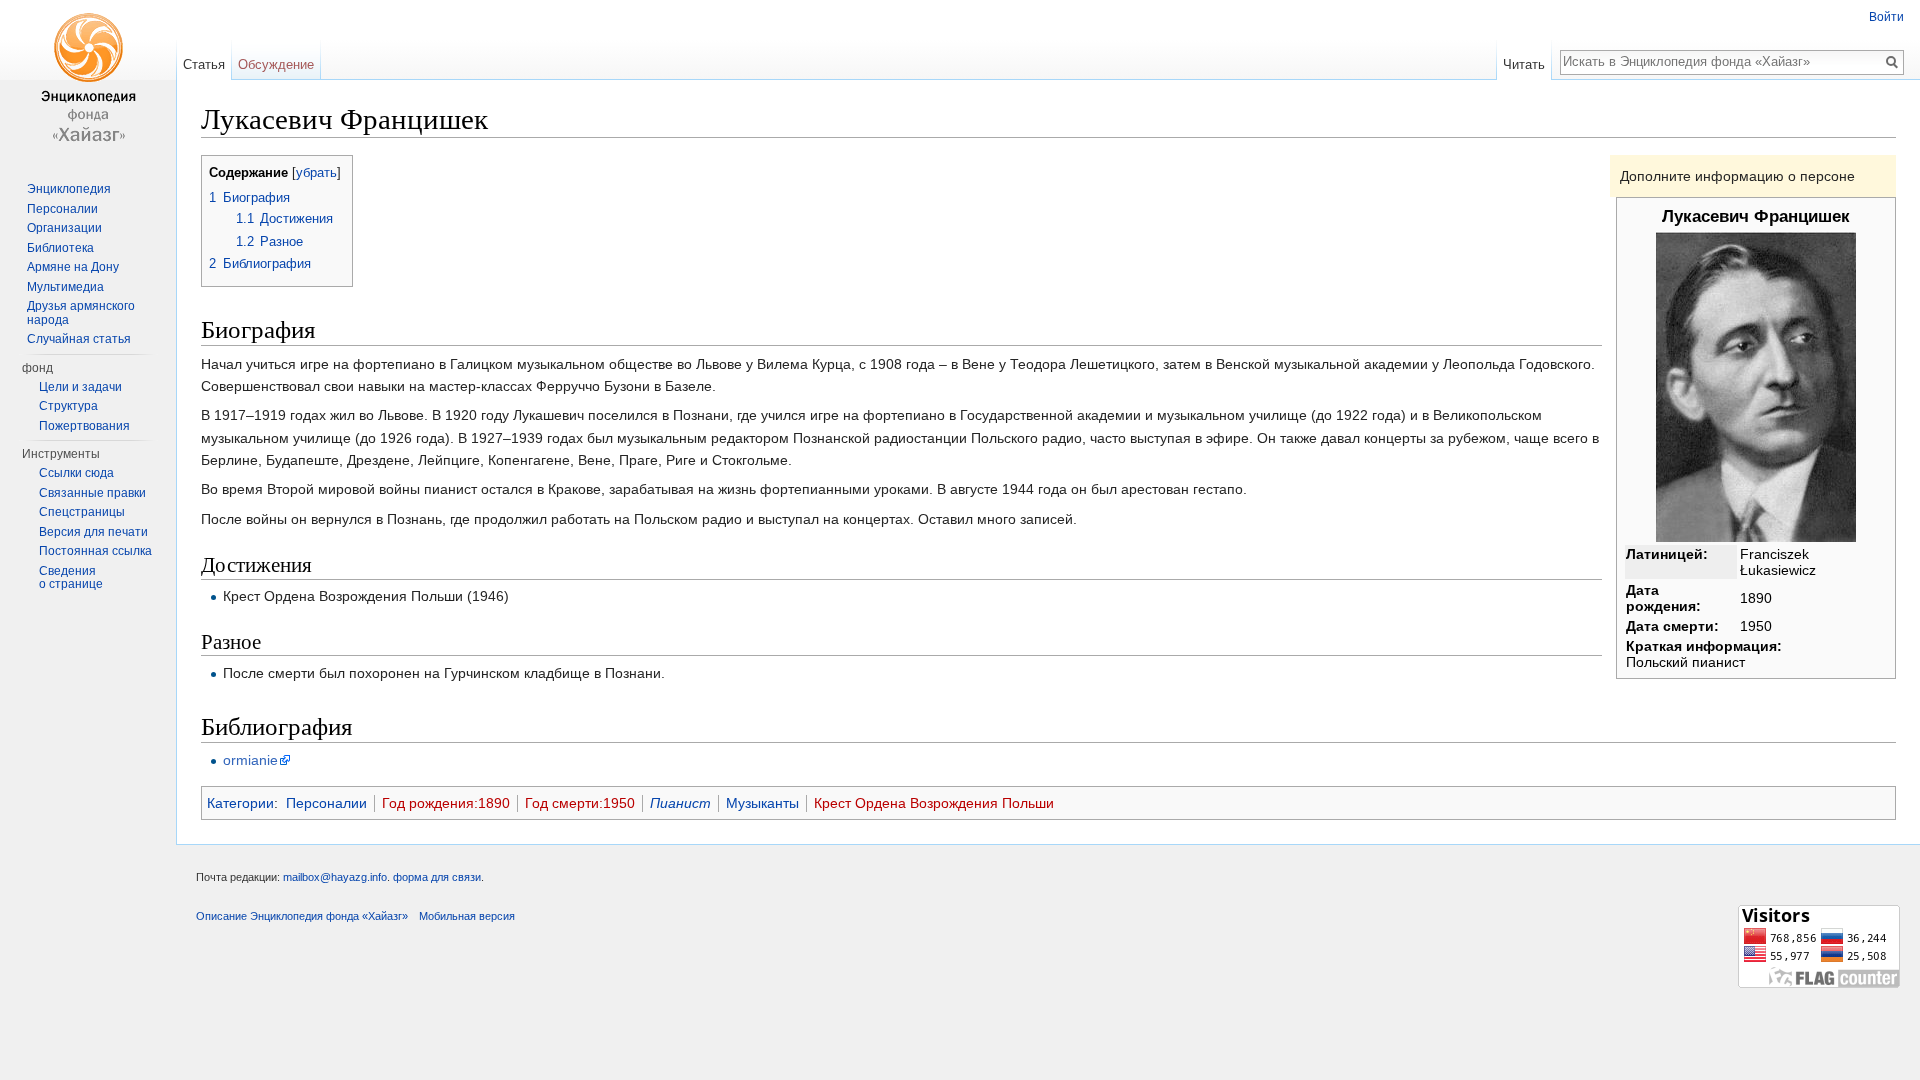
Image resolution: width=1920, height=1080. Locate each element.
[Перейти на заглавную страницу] (88, 80)
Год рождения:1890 (446, 803)
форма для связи (437, 877)
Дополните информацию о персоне (1737, 176)
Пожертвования (84, 426)
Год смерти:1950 (580, 803)
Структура (68, 406)
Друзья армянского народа (81, 313)
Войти (1886, 17)
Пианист (680, 803)
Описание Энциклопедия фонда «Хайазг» (302, 916)
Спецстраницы (82, 512)
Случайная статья (79, 339)
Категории (240, 803)
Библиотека (60, 248)
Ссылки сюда (76, 473)
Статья (204, 64)
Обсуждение (276, 64)
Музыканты (762, 803)
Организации (64, 228)
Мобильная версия (467, 916)
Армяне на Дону (73, 267)
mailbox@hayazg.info (335, 877)
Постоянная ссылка (95, 551)
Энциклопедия (69, 189)
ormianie (250, 760)
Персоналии (326, 803)
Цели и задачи (80, 387)
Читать (1524, 64)
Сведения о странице (71, 578)
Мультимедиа (65, 287)
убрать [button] (316, 173)
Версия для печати (93, 532)
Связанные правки (92, 493)
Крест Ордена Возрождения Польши (934, 803)
